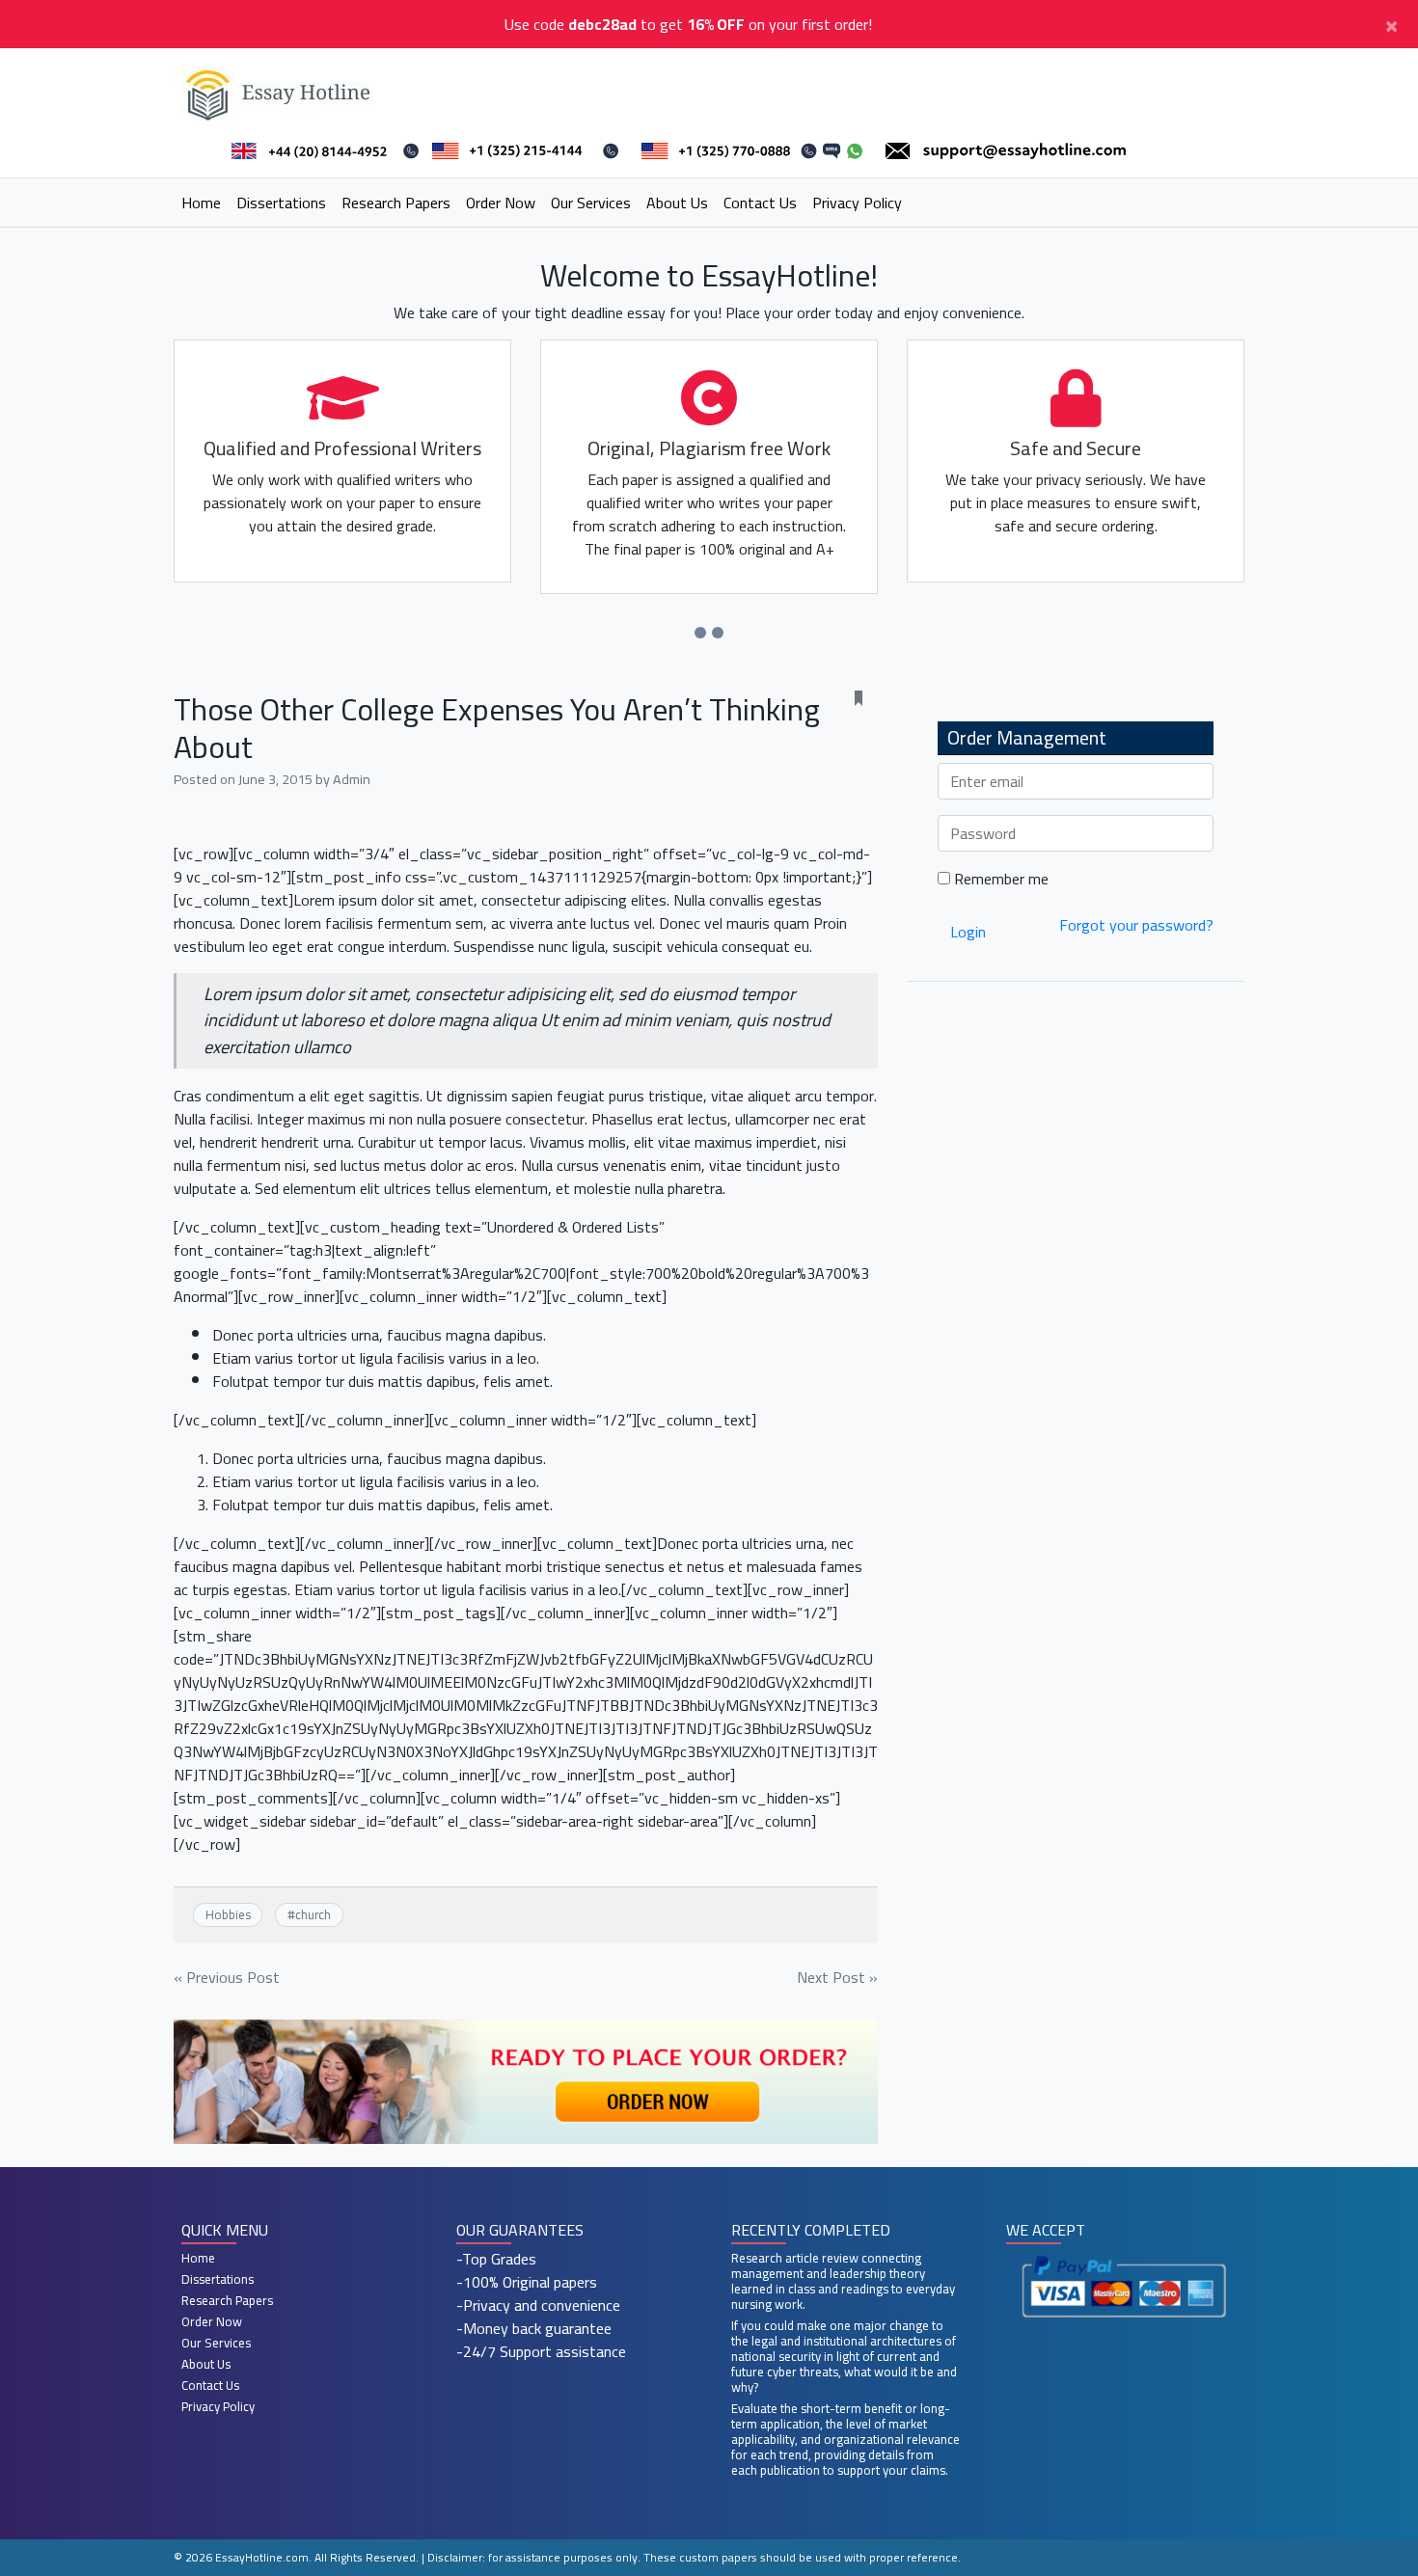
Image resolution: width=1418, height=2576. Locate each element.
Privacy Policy (857, 203)
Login (968, 932)
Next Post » (837, 1977)
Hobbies (228, 1914)
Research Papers (396, 203)
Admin (352, 779)
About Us (677, 203)
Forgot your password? (1136, 925)
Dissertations (281, 203)
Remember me (999, 879)
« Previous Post (227, 1977)
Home (201, 203)
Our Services (591, 203)
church (313, 1914)
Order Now (501, 203)
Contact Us (760, 203)
